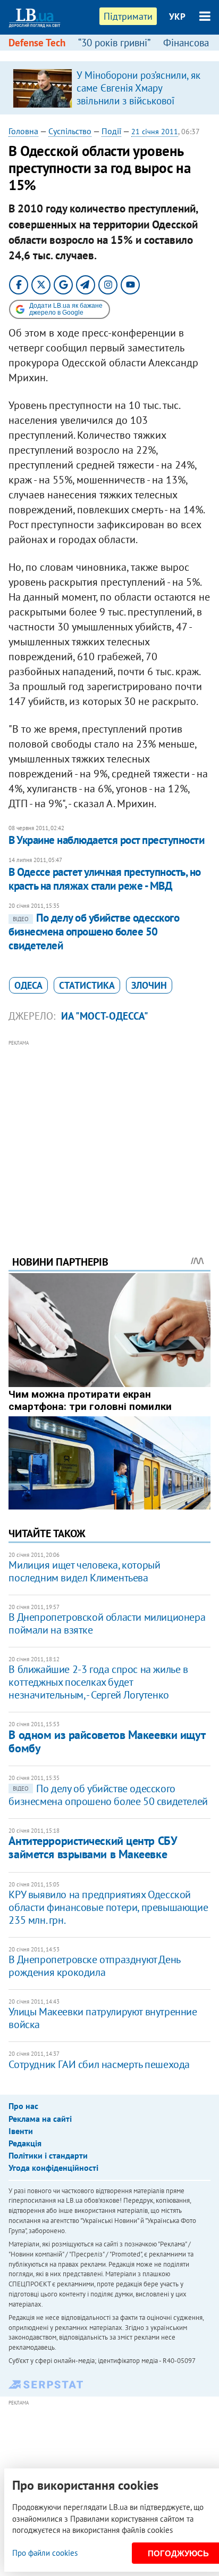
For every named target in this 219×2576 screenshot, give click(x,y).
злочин (149, 985)
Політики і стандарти (48, 2155)
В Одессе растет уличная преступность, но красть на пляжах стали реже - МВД (104, 879)
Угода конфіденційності (53, 2168)
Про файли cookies (45, 2553)
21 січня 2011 (155, 132)
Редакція (25, 2143)
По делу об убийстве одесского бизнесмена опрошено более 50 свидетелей (94, 932)
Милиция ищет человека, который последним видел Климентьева (84, 1571)
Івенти (21, 2131)
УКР (177, 17)
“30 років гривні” (114, 43)
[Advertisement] (110, 1133)
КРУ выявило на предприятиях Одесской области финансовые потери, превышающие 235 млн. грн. (108, 1907)
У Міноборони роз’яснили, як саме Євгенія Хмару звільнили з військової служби (138, 94)
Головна (23, 131)
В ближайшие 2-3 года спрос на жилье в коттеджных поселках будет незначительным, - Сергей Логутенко (98, 1682)
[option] (109, 88)
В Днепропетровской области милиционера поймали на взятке (107, 1623)
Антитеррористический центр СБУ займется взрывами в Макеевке (92, 1847)
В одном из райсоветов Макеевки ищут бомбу (107, 1741)
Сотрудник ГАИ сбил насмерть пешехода (99, 2064)
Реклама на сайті (40, 2119)
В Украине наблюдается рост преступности (106, 840)
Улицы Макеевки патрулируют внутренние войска (103, 2018)
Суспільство (70, 131)
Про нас (23, 2106)
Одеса (28, 985)
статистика (87, 985)
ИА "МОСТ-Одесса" (105, 1016)
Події (111, 131)
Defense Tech (37, 43)
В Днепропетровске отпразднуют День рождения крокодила (94, 1966)
